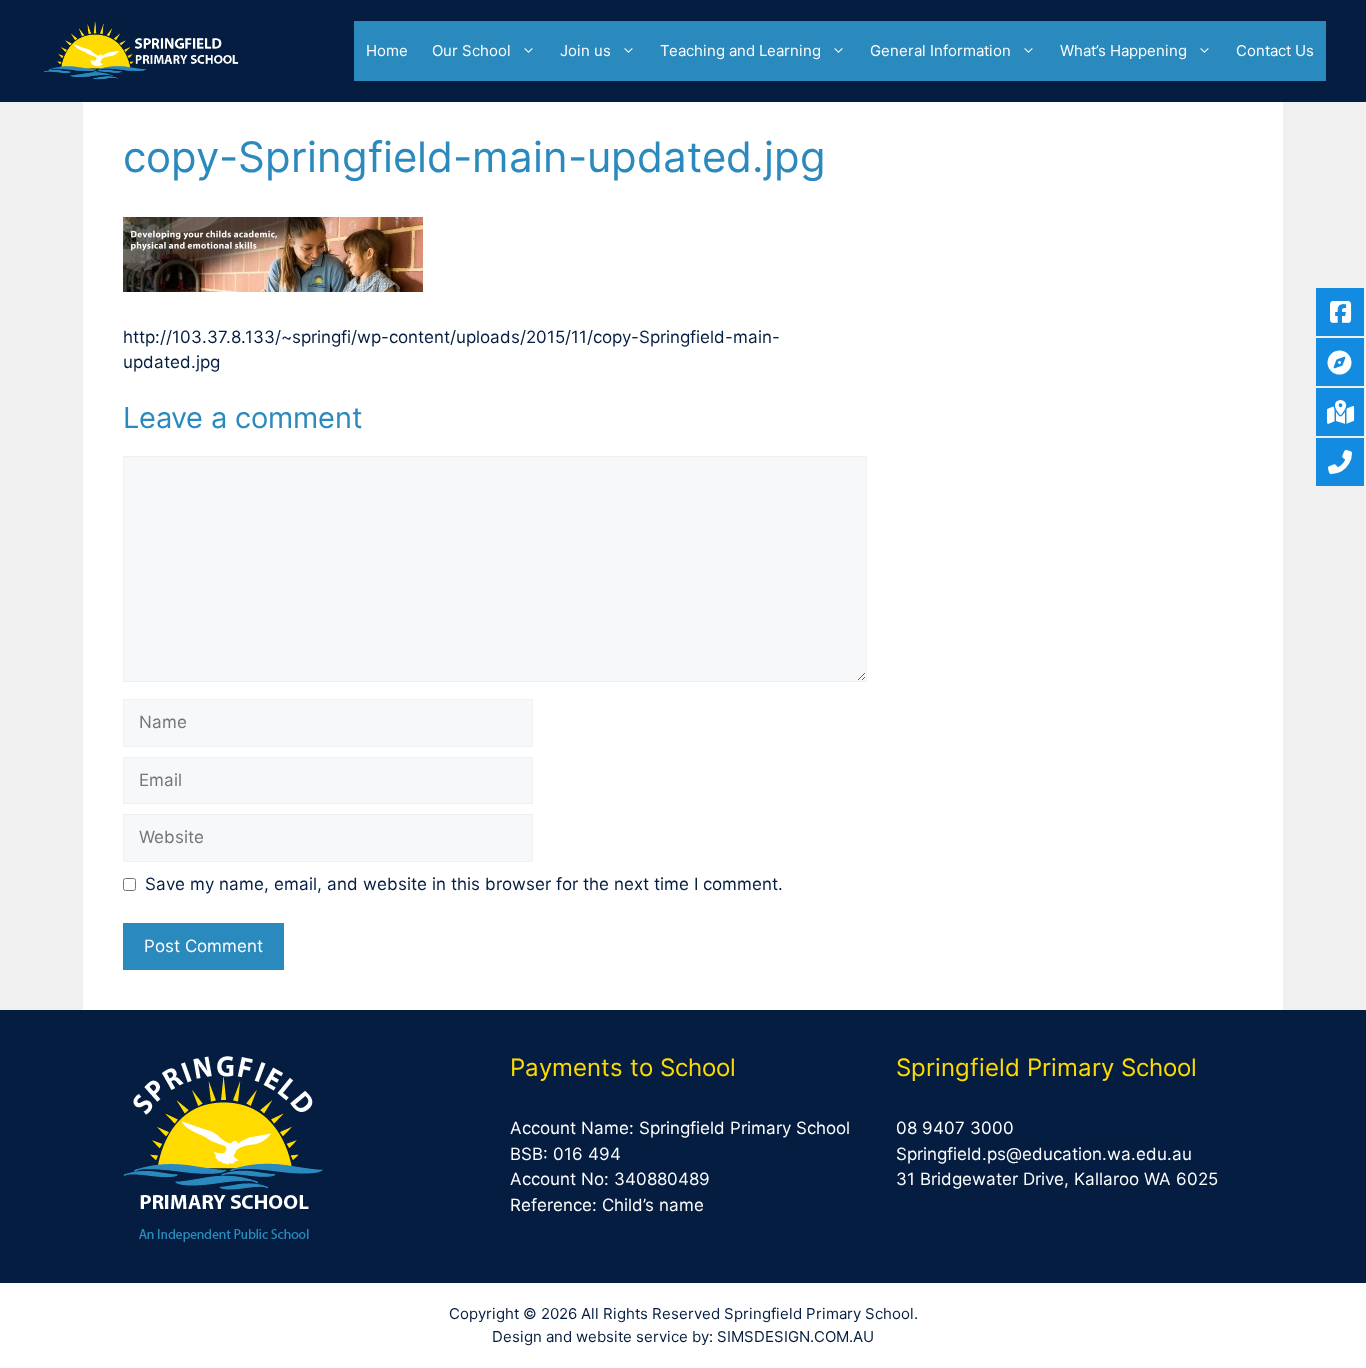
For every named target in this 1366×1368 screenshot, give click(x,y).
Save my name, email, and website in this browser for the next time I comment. (464, 884)
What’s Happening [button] (1123, 50)
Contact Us (1275, 50)
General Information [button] (940, 50)
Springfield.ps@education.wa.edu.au (1044, 1154)
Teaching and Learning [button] (740, 50)
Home (387, 50)
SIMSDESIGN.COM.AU (795, 1336)
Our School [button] (471, 50)
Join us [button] (585, 50)
